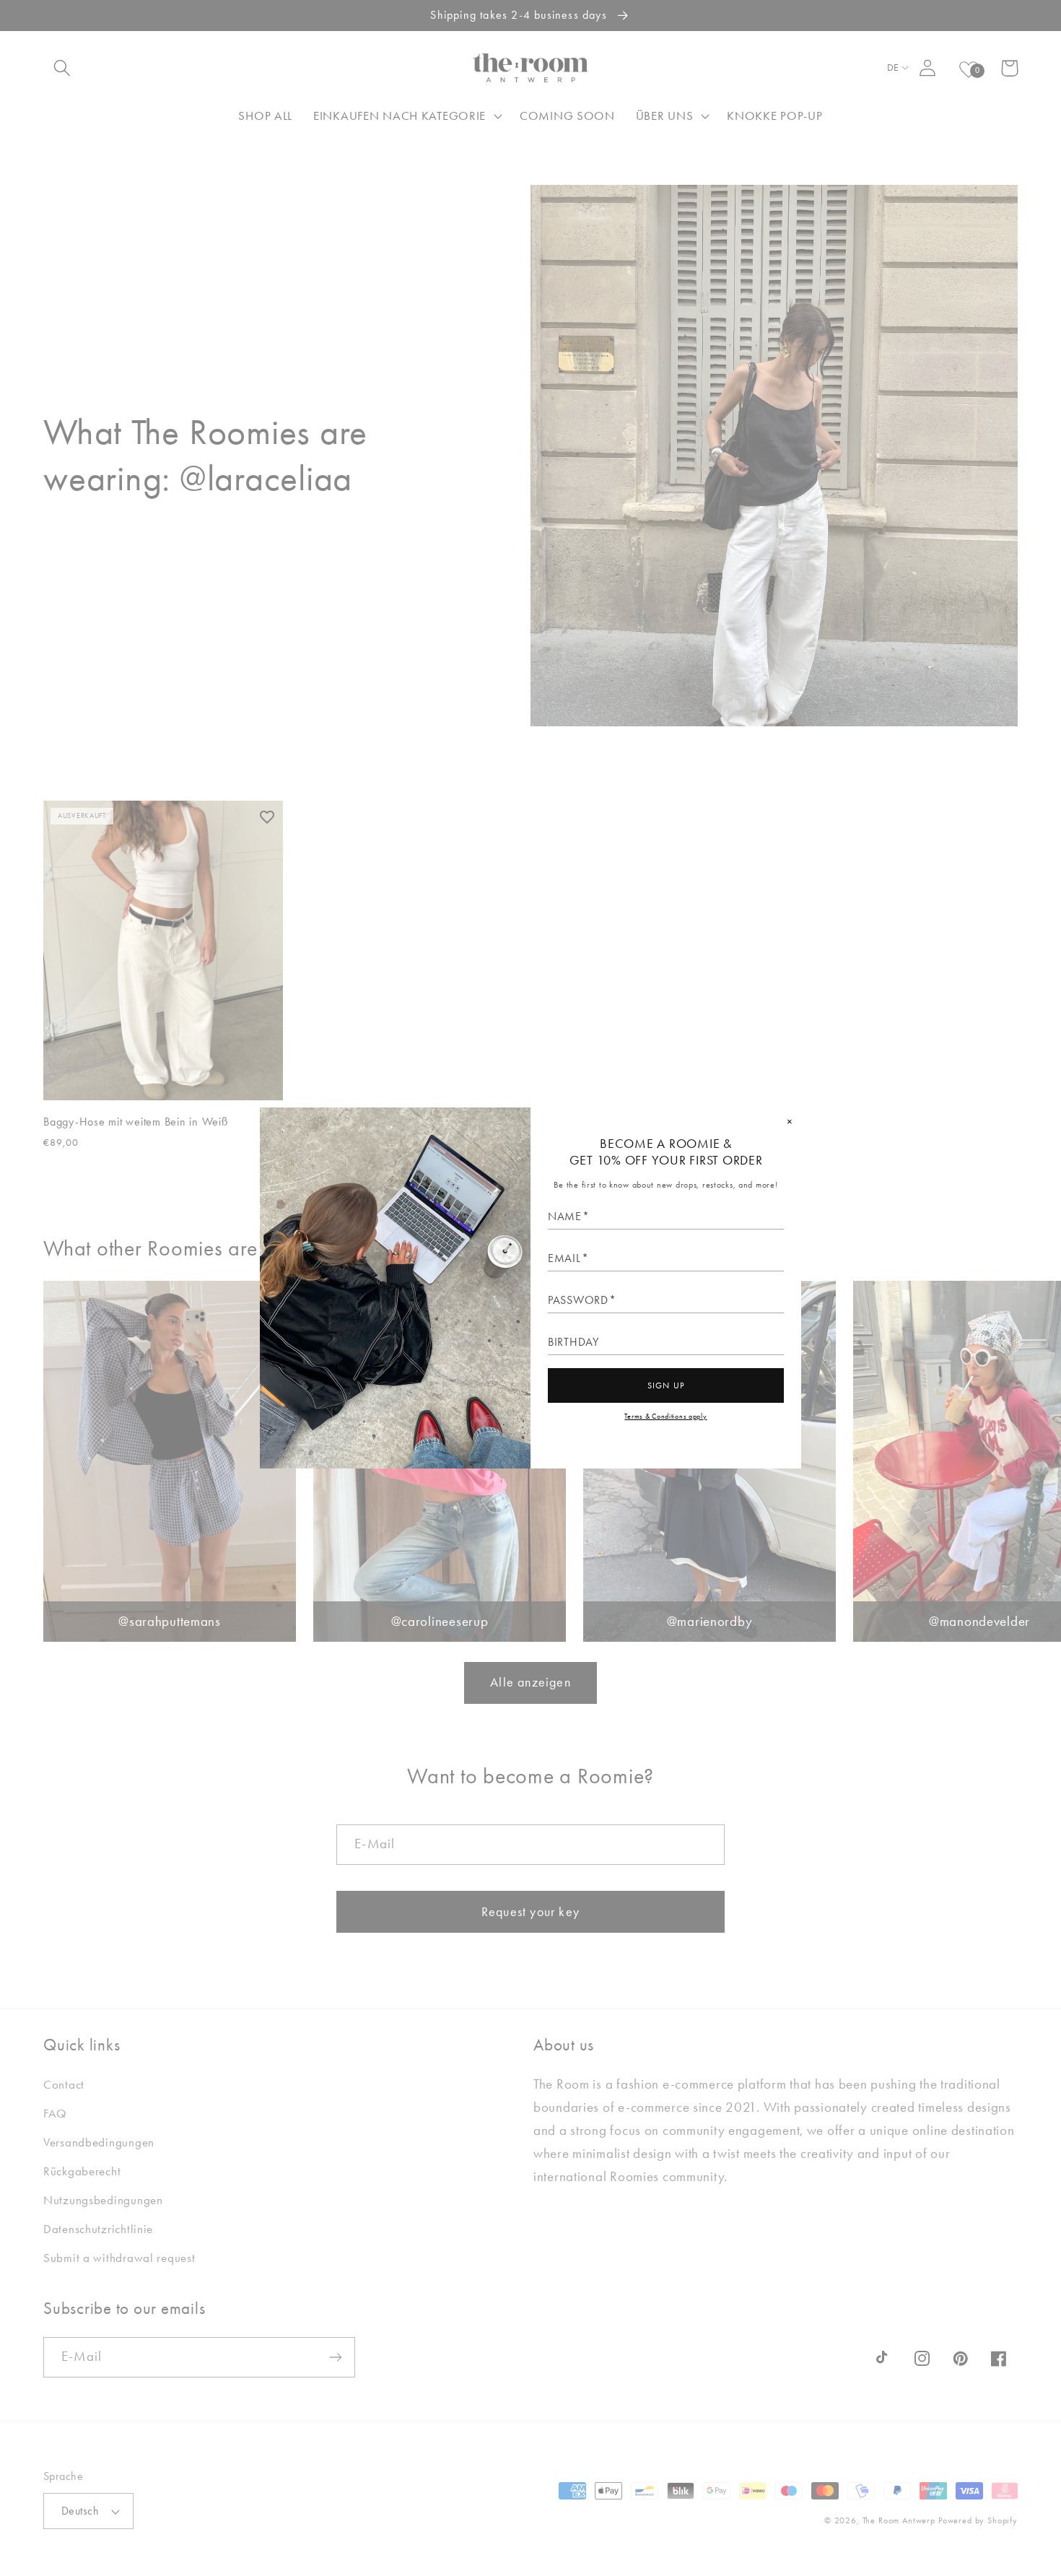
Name (565, 1217)
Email (564, 1258)
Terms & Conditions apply (665, 1416)
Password (578, 1300)
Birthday (573, 1342)
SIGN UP (666, 1385)
